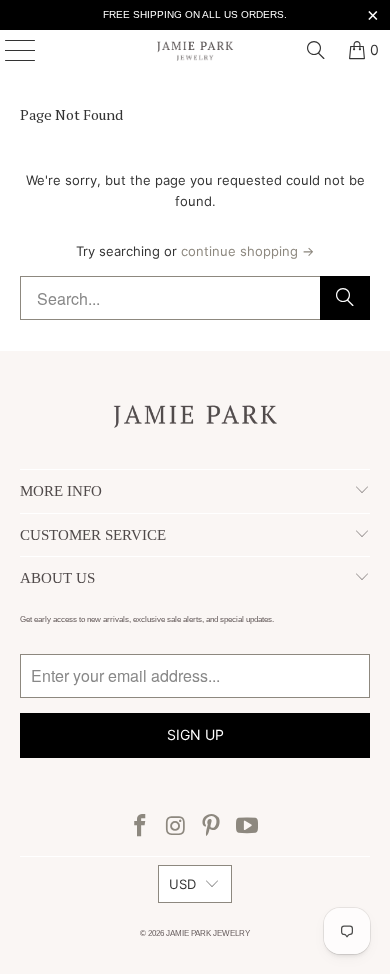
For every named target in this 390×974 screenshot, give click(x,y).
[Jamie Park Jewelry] (195, 50)
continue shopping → (247, 251)
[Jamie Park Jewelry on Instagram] (176, 827)
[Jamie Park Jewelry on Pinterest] (212, 827)
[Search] (316, 50)
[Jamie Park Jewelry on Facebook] (141, 827)
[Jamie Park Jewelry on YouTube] (248, 827)
